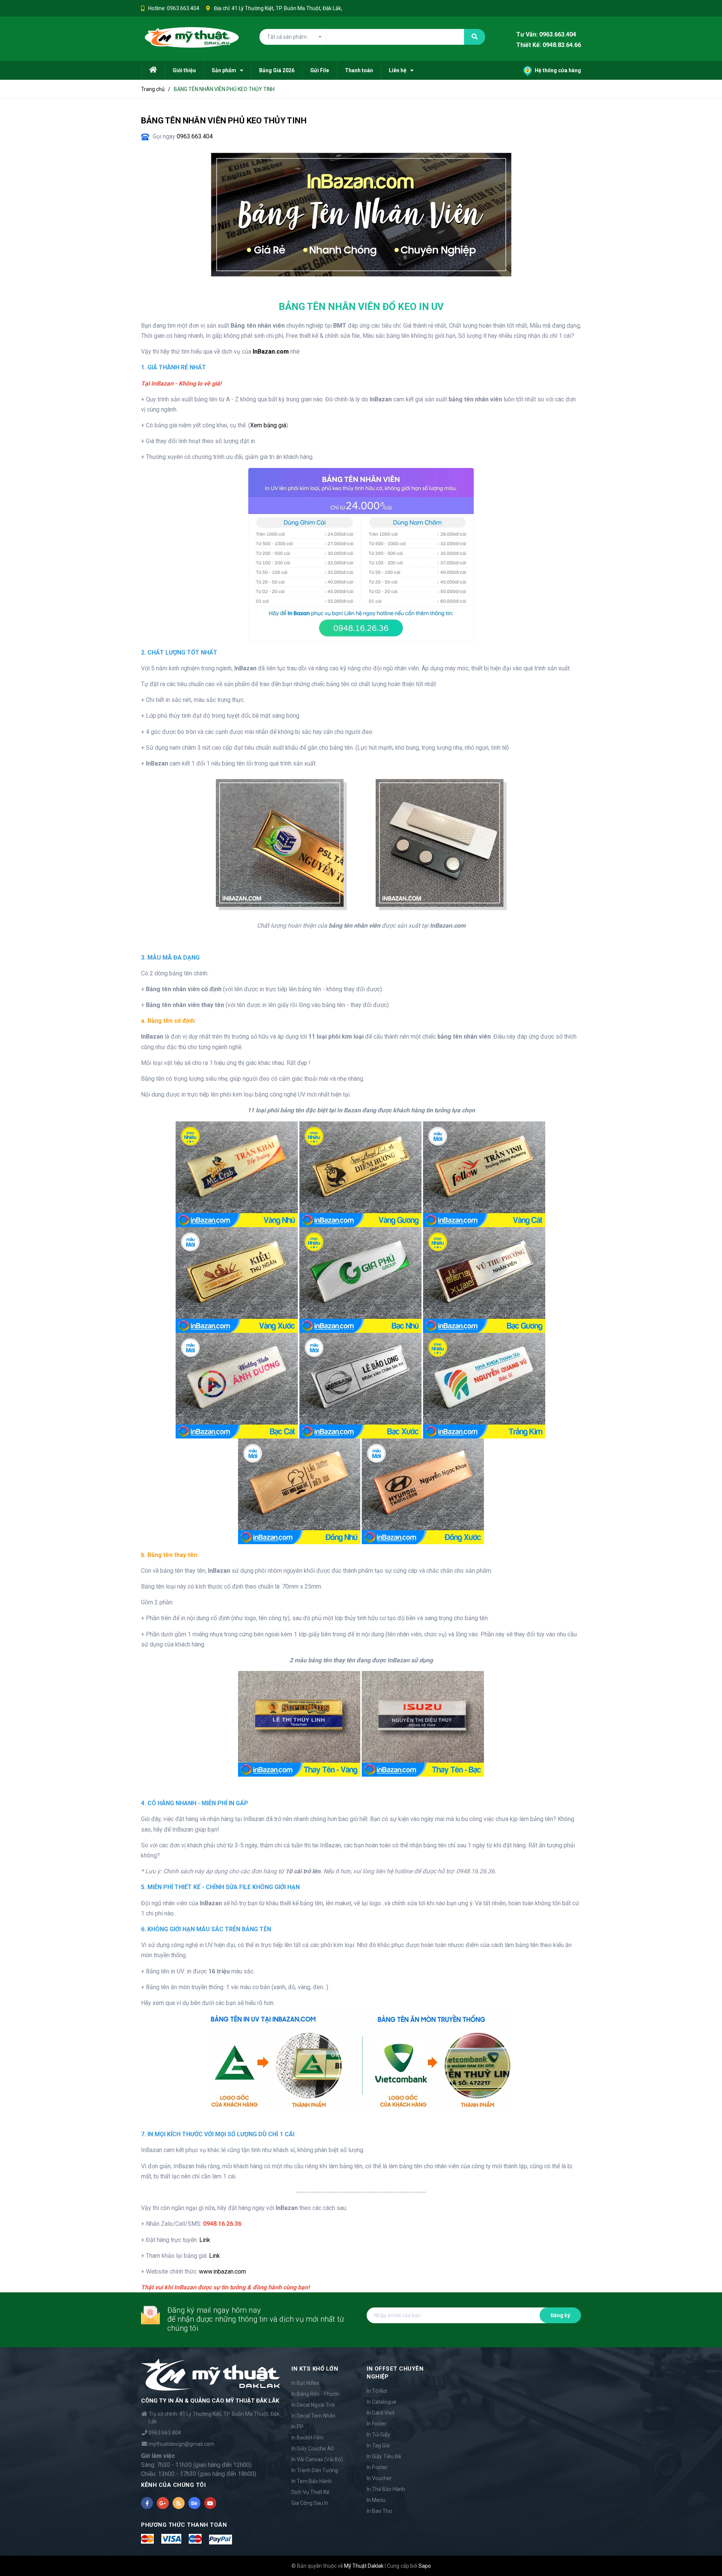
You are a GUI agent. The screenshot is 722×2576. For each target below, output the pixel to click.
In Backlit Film (307, 2438)
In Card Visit (381, 2413)
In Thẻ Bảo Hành (386, 2489)
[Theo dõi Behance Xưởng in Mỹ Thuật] (194, 2503)
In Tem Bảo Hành (312, 2481)
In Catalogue (381, 2402)
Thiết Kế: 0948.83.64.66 (549, 45)
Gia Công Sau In (310, 2503)
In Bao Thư (379, 2511)
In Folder (377, 2424)
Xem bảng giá (268, 425)
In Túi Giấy (378, 2435)
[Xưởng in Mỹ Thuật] (211, 2374)
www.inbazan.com (222, 2271)
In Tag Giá (378, 2445)
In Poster (377, 2467)
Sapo (425, 2566)
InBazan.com (271, 352)
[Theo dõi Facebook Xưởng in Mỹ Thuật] (147, 2503)
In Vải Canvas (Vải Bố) (317, 2459)
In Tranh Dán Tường (315, 2470)
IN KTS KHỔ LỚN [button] (315, 2369)
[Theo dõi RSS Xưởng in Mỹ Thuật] (179, 2503)
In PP (297, 2427)
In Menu (376, 2500)
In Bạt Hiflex (305, 2383)
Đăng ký (560, 2315)
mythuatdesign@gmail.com (181, 2444)
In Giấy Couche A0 (313, 2448)
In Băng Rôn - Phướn (315, 2394)
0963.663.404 (183, 8)
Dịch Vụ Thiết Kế (310, 2492)
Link (205, 2240)
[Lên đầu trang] (707, 2559)
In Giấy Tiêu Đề (384, 2456)
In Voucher (379, 2478)
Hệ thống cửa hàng (557, 70)
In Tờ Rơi (377, 2391)
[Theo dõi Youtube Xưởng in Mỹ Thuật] (210, 2503)
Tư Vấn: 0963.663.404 (546, 34)
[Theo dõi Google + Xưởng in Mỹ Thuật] (163, 2503)
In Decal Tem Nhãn (313, 2416)
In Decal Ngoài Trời (313, 2405)
